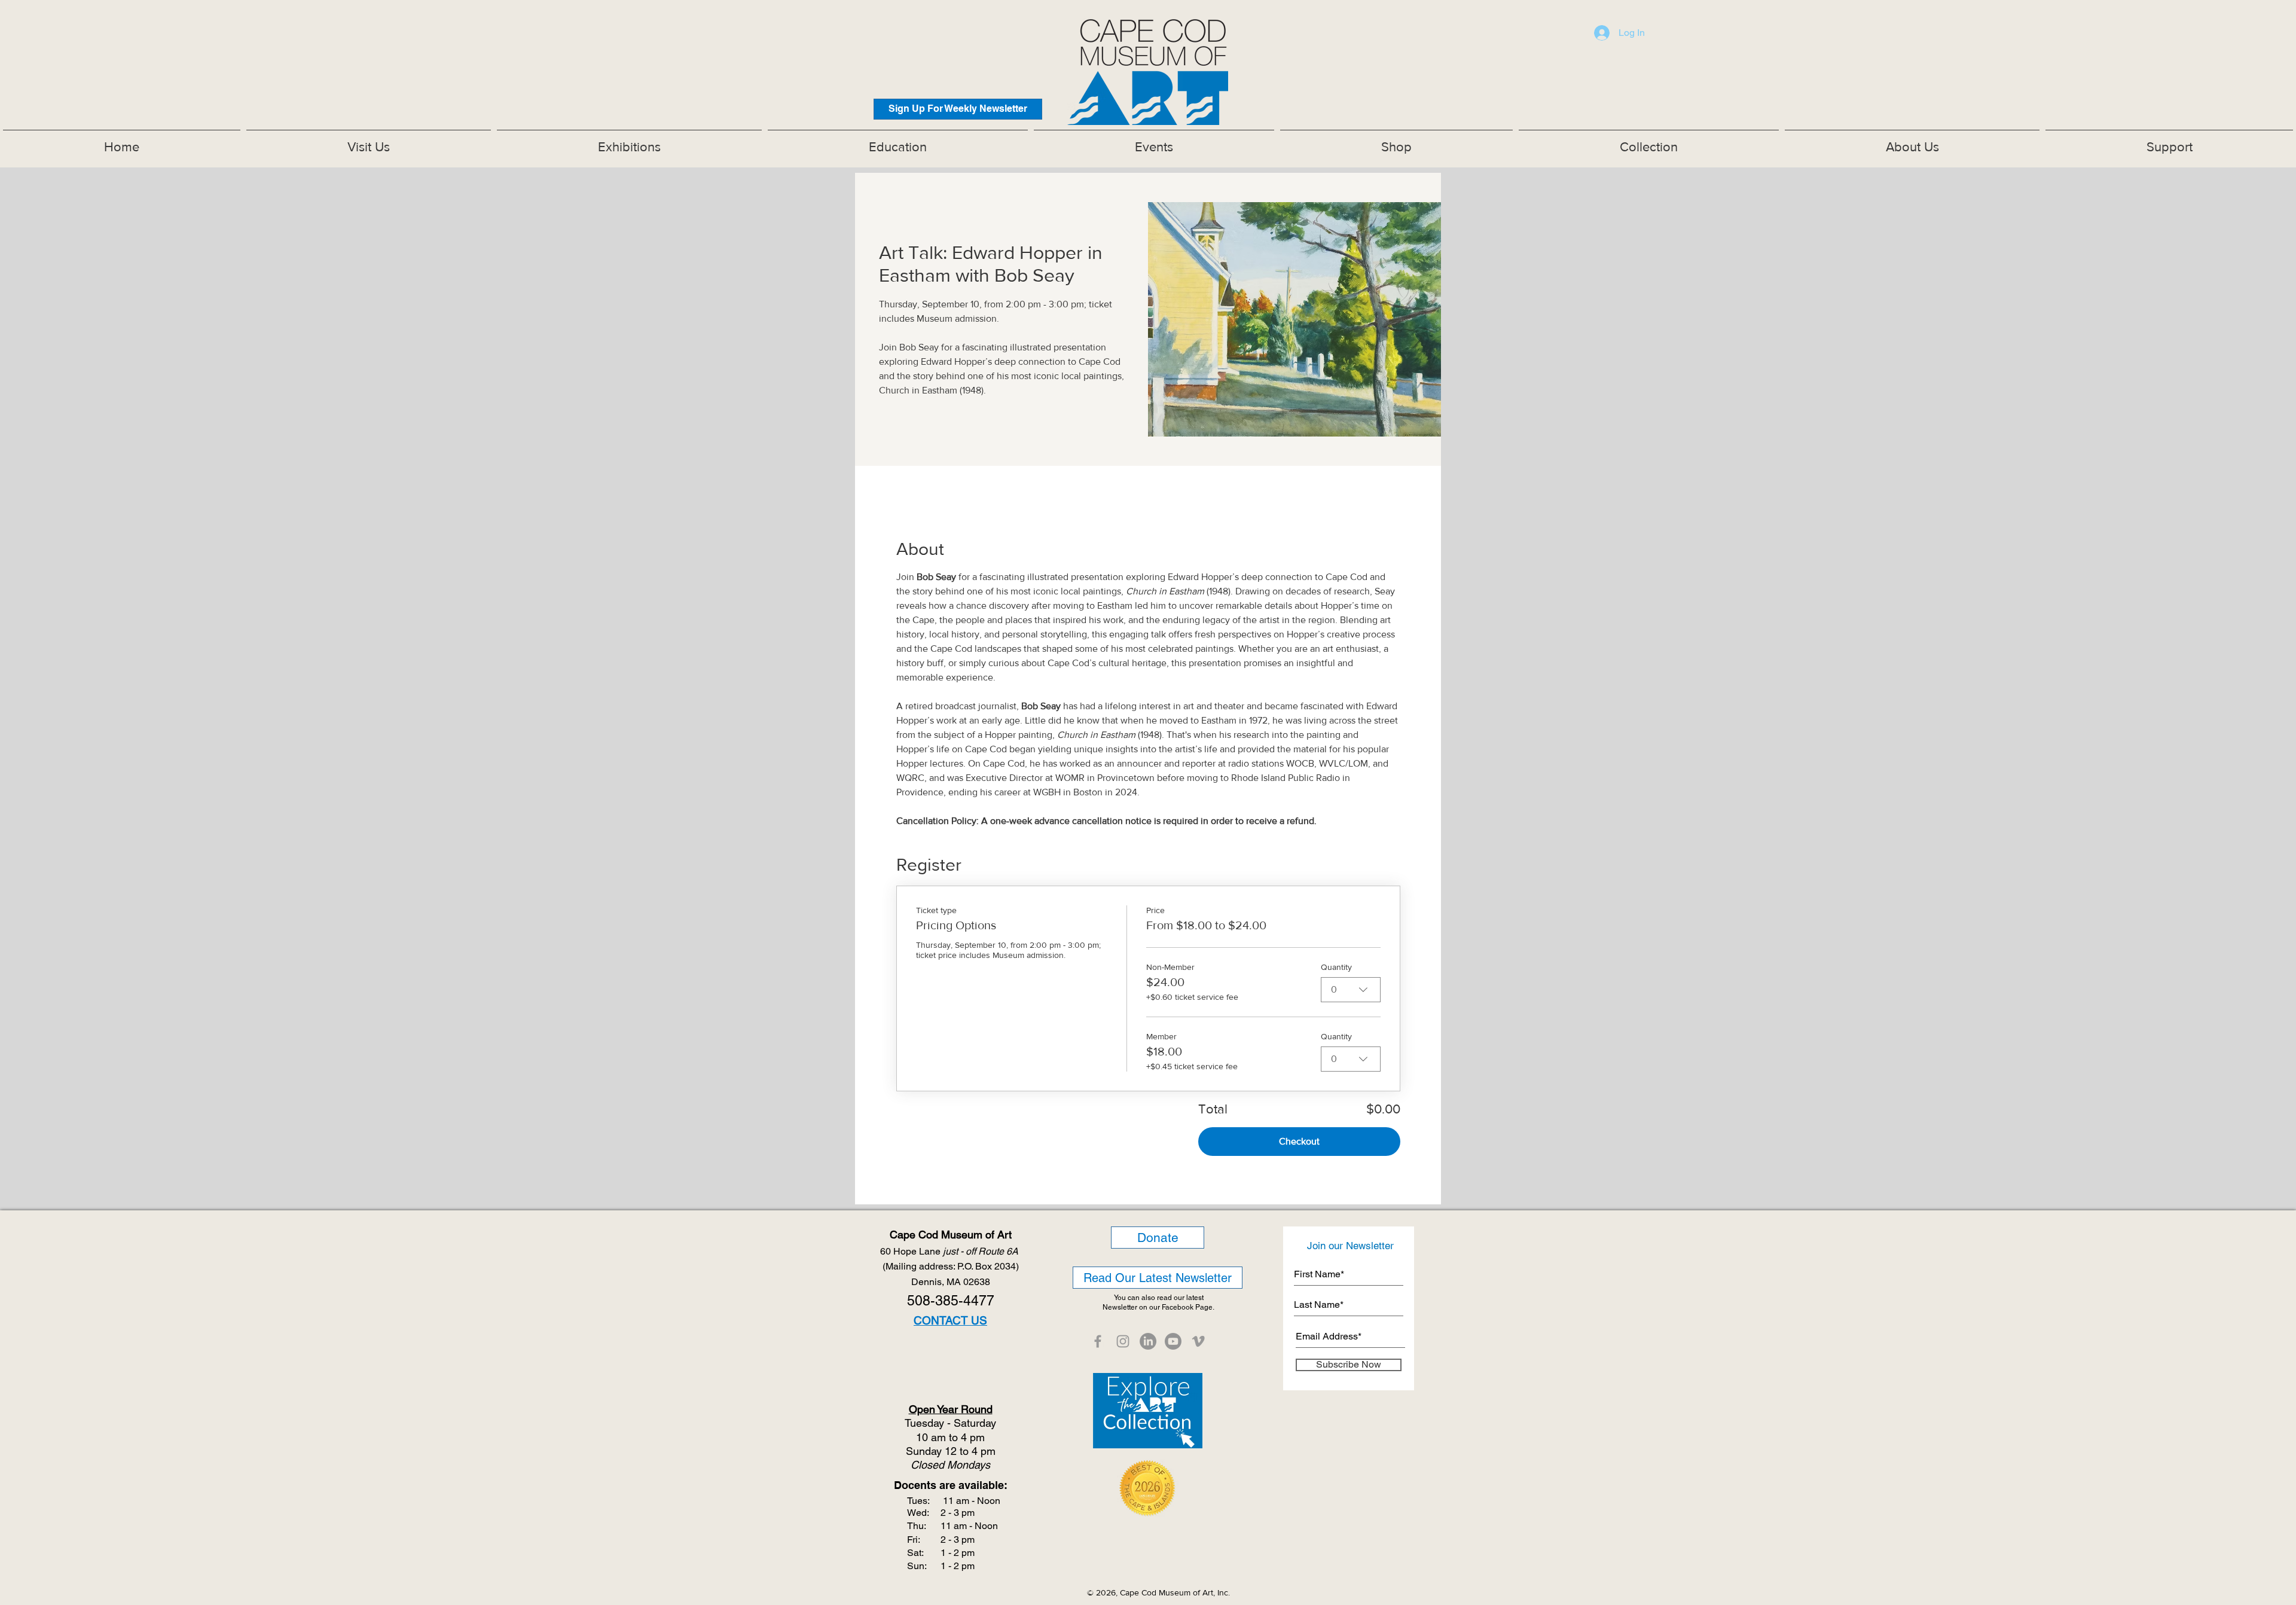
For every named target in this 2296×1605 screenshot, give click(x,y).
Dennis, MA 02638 (951, 1282)
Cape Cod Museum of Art (951, 1235)
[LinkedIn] (1148, 1341)
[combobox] (1351, 990)
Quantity (1336, 967)
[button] (629, 142)
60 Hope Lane (950, 1251)
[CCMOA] (1098, 1341)
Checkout (1299, 1141)
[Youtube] (1173, 1341)
